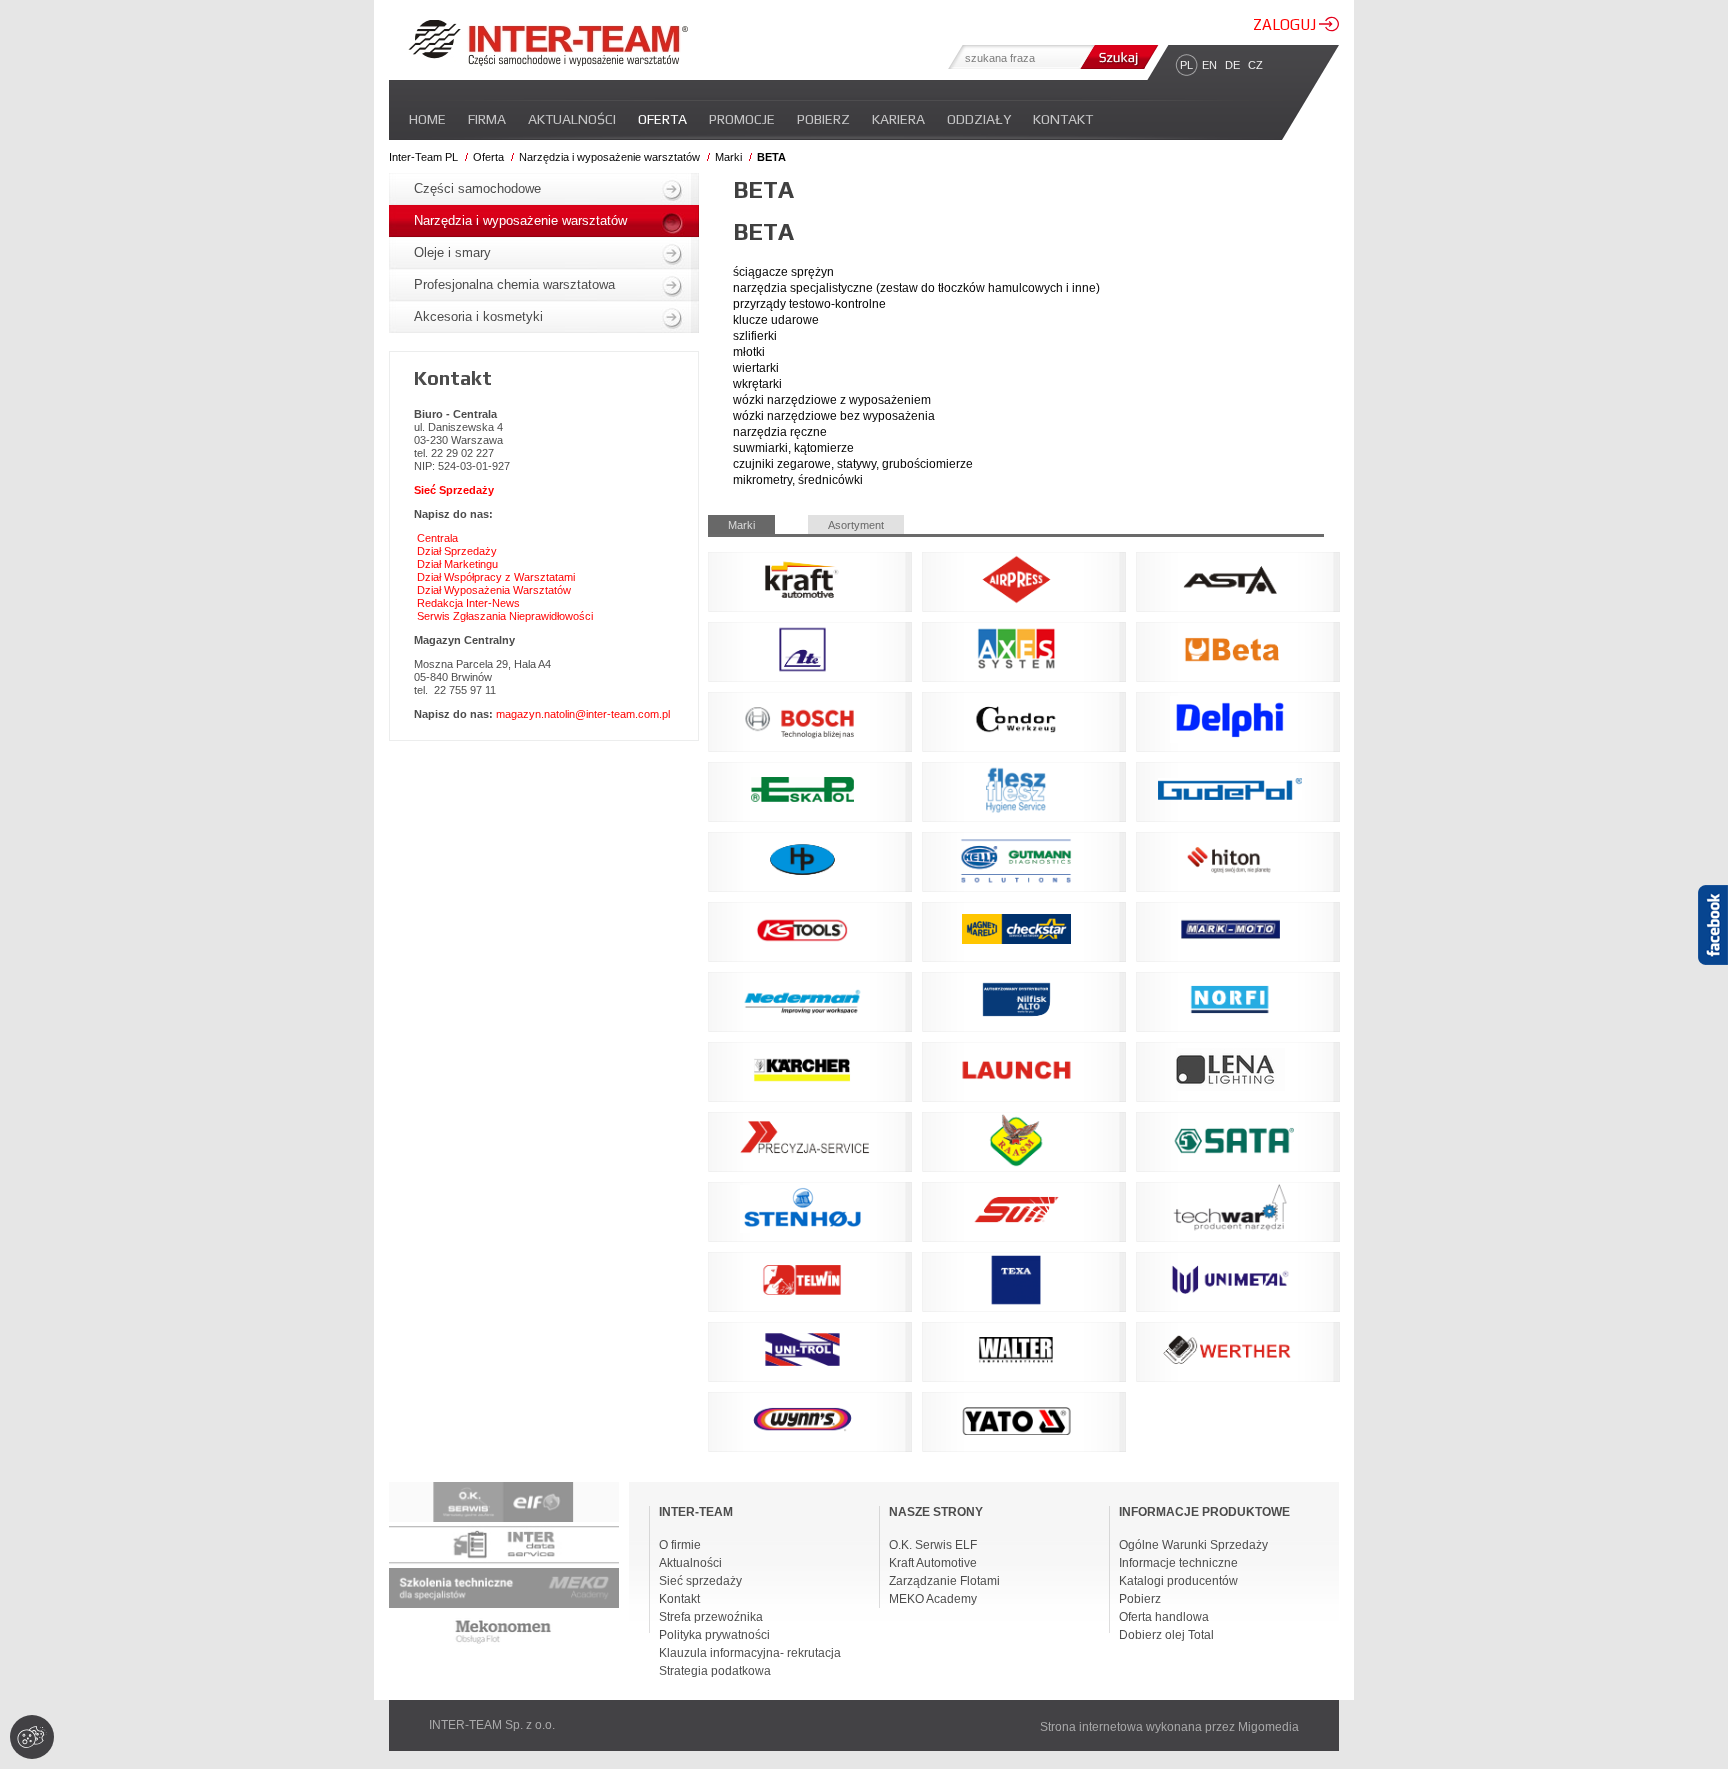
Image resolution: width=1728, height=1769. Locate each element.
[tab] (758, 524)
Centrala (437, 538)
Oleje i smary (452, 252)
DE (1232, 65)
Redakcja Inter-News (468, 603)
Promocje (742, 119)
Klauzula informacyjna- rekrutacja (750, 1653)
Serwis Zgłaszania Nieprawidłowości (505, 616)
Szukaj (1117, 57)
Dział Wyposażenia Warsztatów (494, 590)
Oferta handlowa (1164, 1617)
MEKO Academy (933, 1599)
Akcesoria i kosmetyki (478, 316)
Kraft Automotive (933, 1563)
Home (427, 119)
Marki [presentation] (741, 525)
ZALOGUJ (1286, 24)
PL (1186, 65)
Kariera (898, 119)
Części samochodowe (477, 188)
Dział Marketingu (457, 564)
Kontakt (1063, 119)
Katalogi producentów (1178, 1581)
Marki (728, 157)
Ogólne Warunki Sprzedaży (1193, 1545)
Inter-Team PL (423, 157)
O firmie (680, 1545)
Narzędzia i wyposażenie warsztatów (609, 157)
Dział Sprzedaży (457, 551)
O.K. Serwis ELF (933, 1545)
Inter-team (548, 43)
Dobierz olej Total (1166, 1635)
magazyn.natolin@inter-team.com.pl (583, 714)
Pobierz (823, 119)
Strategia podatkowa (715, 1671)
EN (1209, 65)
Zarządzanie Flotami (944, 1581)
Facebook (1713, 960)
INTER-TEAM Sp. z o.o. (492, 1725)
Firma (487, 119)
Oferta (662, 119)
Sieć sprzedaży (700, 1581)
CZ (1255, 65)
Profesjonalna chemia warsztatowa (514, 284)
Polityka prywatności (714, 1635)
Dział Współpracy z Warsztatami (496, 577)
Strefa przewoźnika (711, 1617)
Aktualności (572, 119)
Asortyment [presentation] (856, 525)
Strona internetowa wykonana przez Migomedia (1169, 1727)
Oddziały (979, 119)
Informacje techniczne (1178, 1563)
